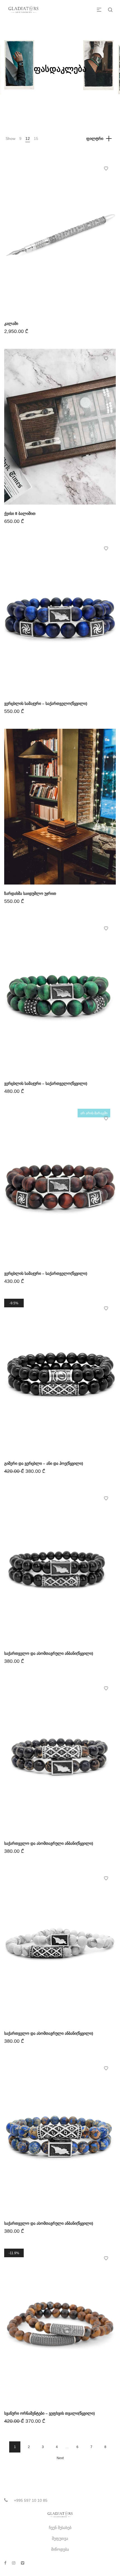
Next (60, 2458)
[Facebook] (5, 2563)
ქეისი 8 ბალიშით (20, 513)
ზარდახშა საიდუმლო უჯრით (30, 893)
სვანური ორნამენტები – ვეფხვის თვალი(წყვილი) (50, 2413)
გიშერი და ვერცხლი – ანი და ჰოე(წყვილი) (44, 1463)
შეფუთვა (60, 2538)
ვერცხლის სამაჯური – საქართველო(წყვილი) (46, 703)
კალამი (11, 323)
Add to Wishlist (106, 169)
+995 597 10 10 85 (31, 2500)
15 (36, 139)
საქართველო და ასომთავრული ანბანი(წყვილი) (49, 1653)
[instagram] (14, 2563)
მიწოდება (60, 2549)
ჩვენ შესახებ (60, 2528)
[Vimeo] (23, 2563)
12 (28, 139)
